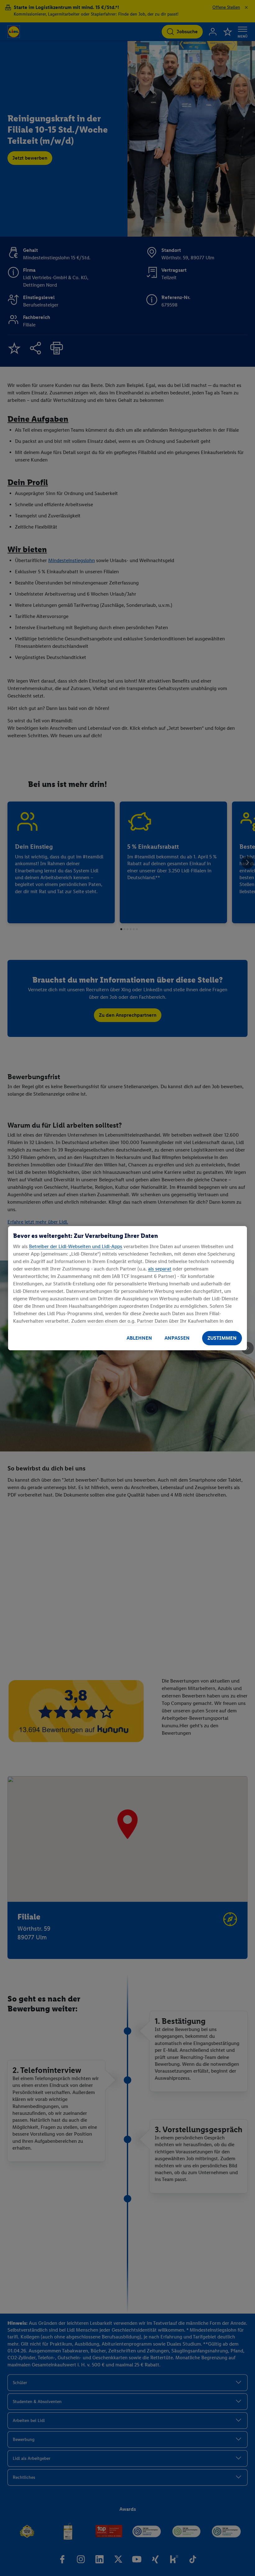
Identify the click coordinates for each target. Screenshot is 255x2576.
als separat (160, 1269)
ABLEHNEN (139, 1338)
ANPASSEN (177, 1338)
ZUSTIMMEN (222, 1338)
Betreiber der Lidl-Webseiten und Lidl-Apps (76, 1246)
